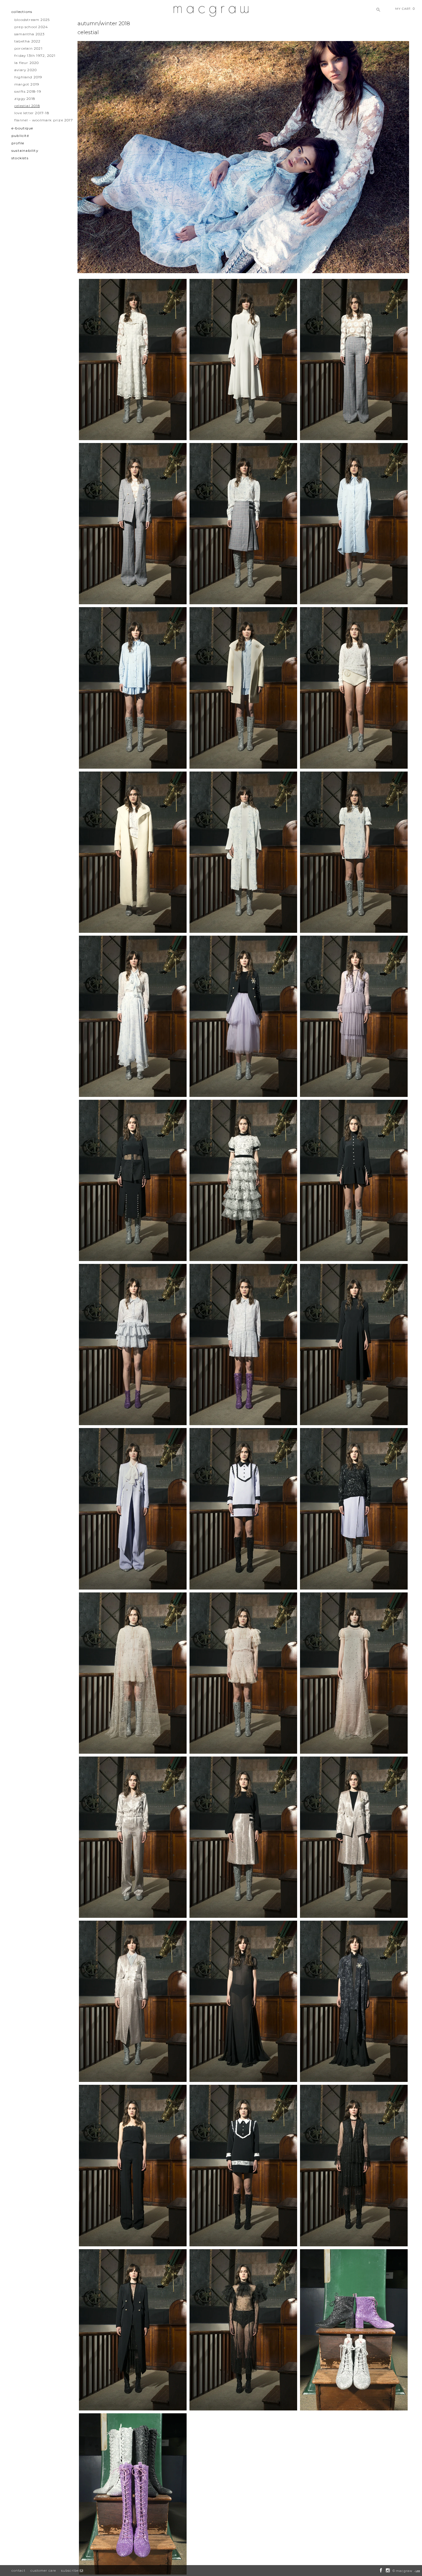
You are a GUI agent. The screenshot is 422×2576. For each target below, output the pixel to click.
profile (18, 143)
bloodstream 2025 (32, 20)
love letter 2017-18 (32, 113)
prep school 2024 (31, 27)
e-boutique (22, 128)
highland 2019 (28, 77)
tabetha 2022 (27, 41)
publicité (20, 136)
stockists (20, 158)
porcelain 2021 (28, 48)
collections (22, 12)
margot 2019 (27, 84)
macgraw (404, 2571)
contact (18, 2571)
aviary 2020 (26, 70)
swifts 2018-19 (28, 91)
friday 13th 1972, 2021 (35, 56)
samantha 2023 (30, 34)
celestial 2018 (27, 106)
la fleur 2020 (27, 63)
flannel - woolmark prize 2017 (44, 120)
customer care (43, 2571)
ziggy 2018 (25, 99)
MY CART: (405, 9)
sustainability (25, 150)
